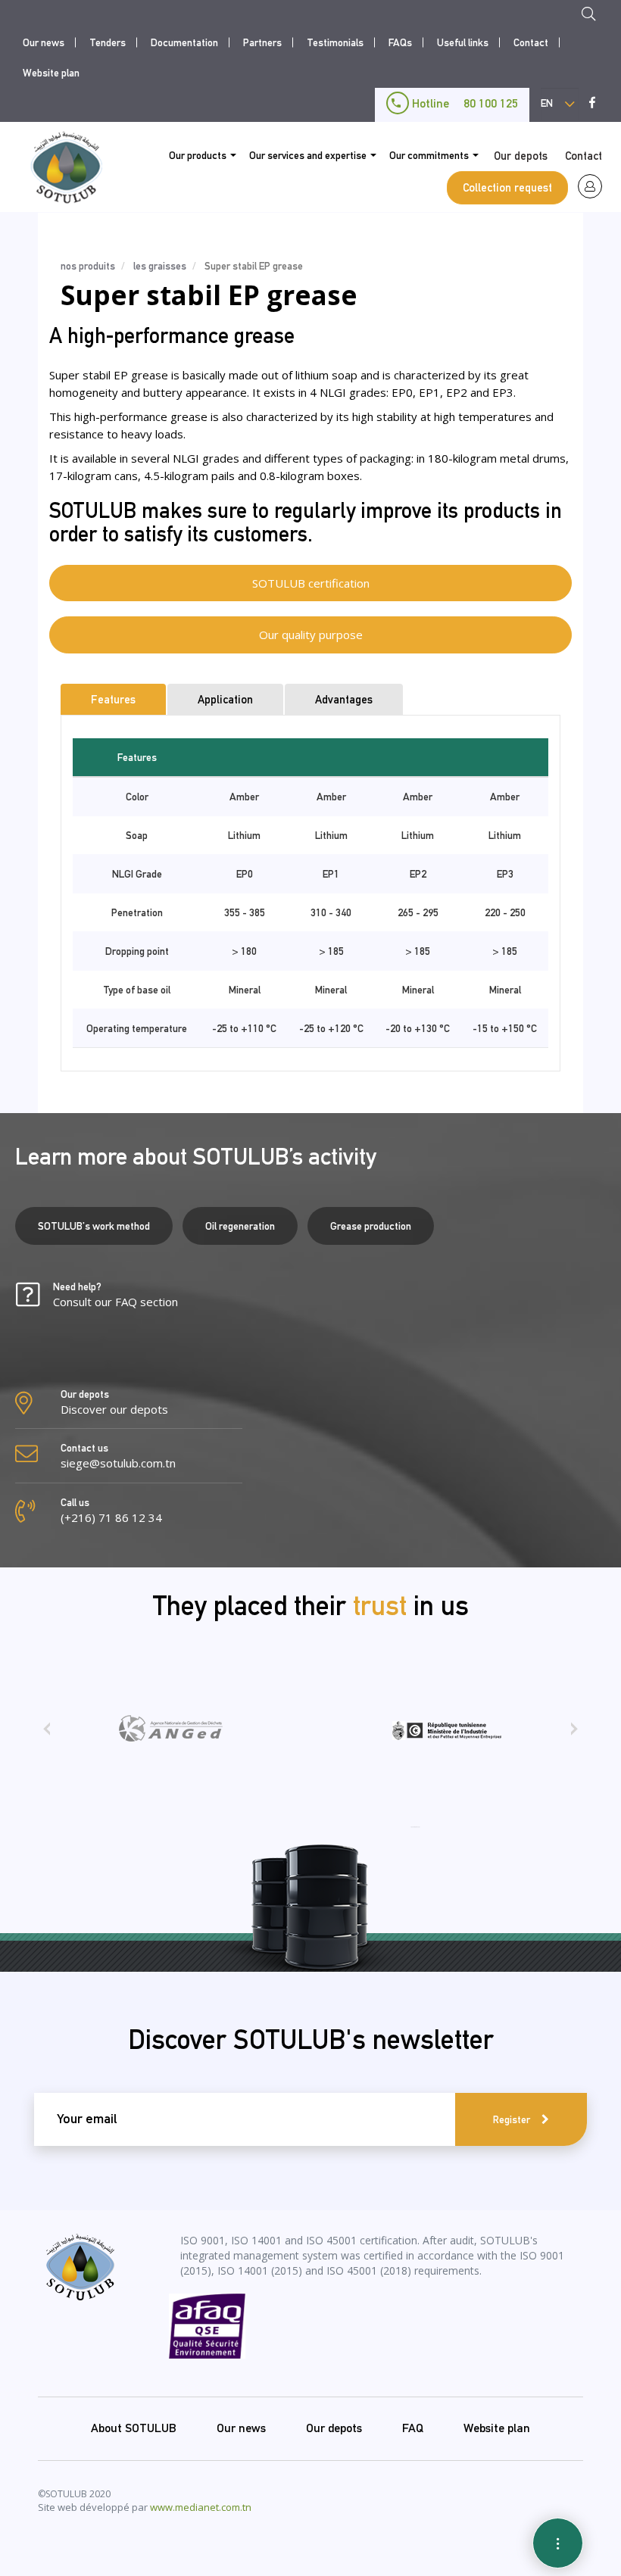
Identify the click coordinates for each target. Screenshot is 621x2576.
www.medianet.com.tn (201, 2507)
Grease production (371, 1226)
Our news (44, 42)
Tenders (108, 42)
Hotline (463, 103)
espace (590, 186)
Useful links (463, 42)
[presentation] (47, 1734)
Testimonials (335, 42)
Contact (531, 42)
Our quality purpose (311, 635)
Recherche (593, 16)
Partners (262, 42)
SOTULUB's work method (94, 1226)
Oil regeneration (240, 1226)
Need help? (115, 1295)
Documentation (184, 42)
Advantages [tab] (344, 699)
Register (512, 2119)
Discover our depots (114, 1409)
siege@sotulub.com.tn (118, 1463)
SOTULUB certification (311, 583)
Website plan (51, 73)
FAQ (413, 2428)
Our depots (521, 156)
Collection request (507, 187)
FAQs (400, 42)
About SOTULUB (134, 2428)
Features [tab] (113, 699)
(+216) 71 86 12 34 (111, 1517)
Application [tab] (225, 699)
